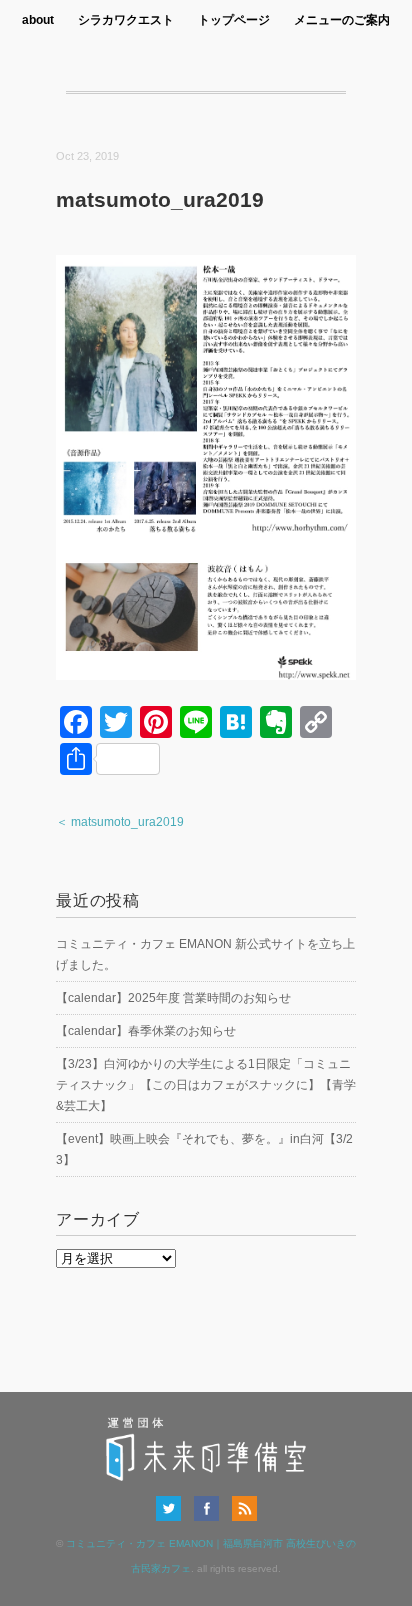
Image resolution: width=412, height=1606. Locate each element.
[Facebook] (211, 1508)
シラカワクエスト (126, 20)
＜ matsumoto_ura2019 (120, 822)
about (38, 20)
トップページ (234, 20)
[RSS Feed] (244, 1508)
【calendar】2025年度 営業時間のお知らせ (173, 998)
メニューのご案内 (342, 20)
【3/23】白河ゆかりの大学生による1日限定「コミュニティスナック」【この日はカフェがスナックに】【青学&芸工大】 (206, 1085)
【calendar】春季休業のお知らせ (146, 1031)
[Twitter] (173, 1508)
